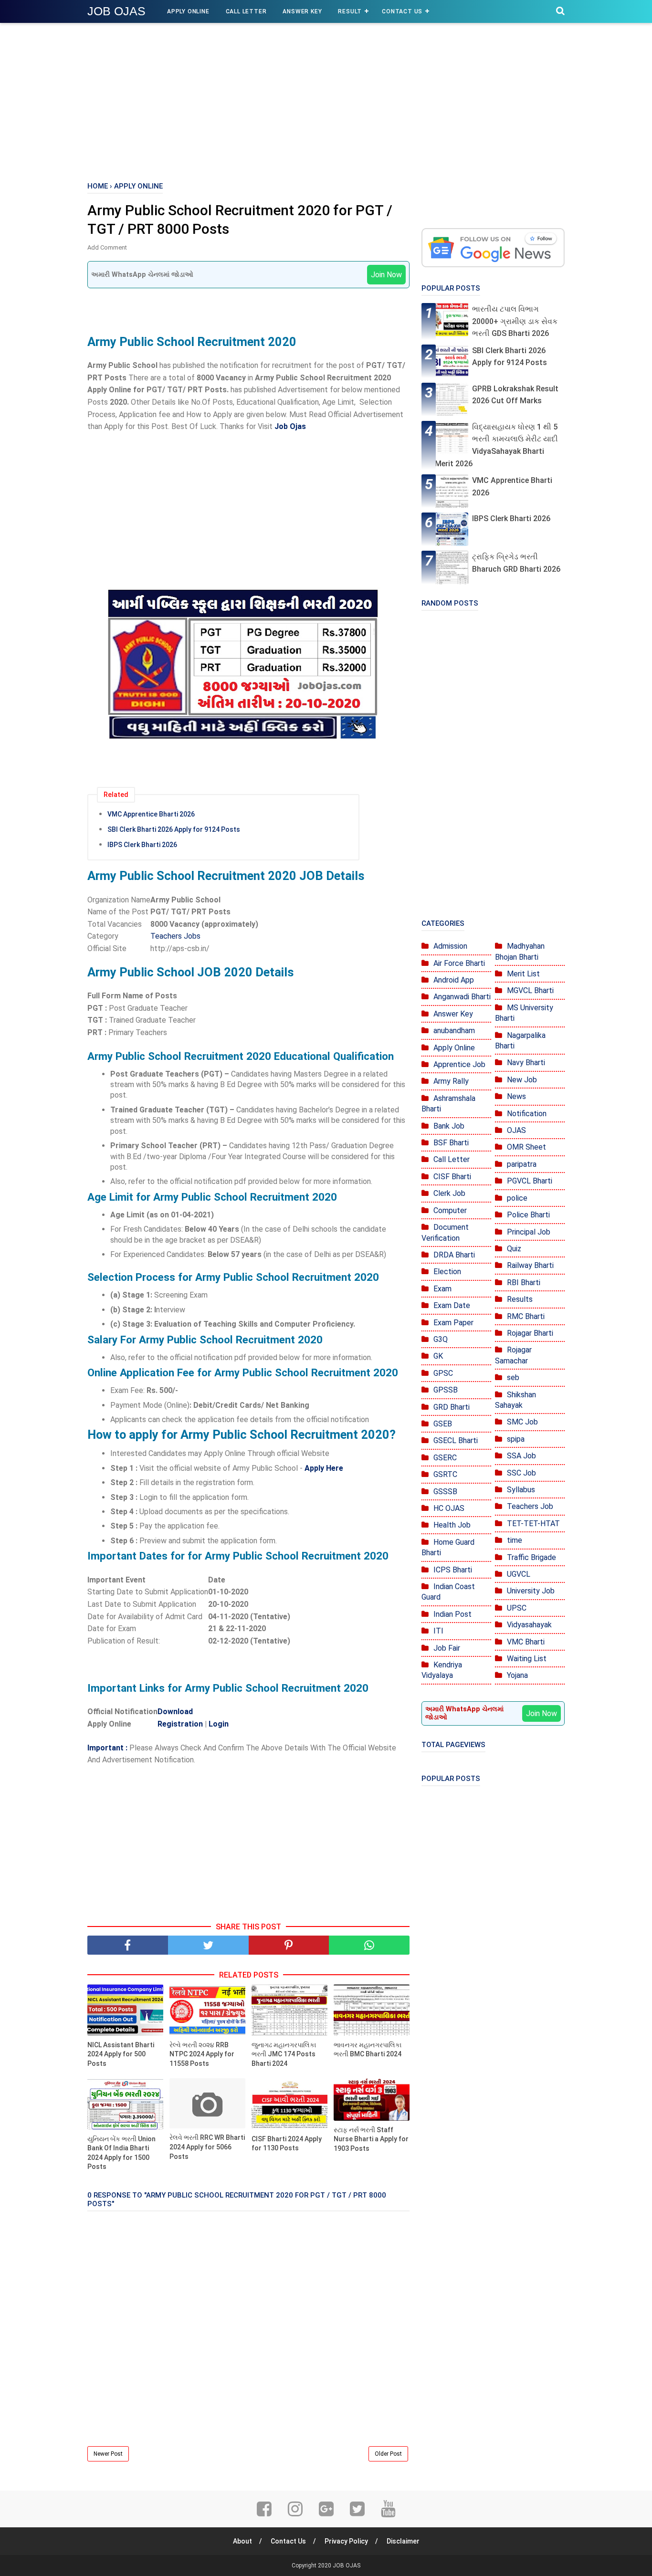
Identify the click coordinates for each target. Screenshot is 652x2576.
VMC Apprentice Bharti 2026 (151, 814)
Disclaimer (403, 2541)
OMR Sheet (526, 1147)
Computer (450, 1210)
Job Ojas (290, 426)
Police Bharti (528, 1215)
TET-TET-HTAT (533, 1524)
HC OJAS (449, 1508)
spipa (516, 1439)
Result (350, 11)
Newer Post (108, 2454)
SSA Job (521, 1456)
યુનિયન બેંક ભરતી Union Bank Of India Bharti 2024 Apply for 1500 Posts (121, 2153)
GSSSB (445, 1492)
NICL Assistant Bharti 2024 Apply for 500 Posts (121, 2054)
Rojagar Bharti (530, 1333)
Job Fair (447, 1648)
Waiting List (527, 1659)
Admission (450, 946)
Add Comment (107, 247)
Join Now (386, 275)
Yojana (517, 1675)
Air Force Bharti (459, 963)
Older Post (388, 2454)
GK (438, 1356)
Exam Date (452, 1305)
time (515, 1540)
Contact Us (402, 11)
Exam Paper (453, 1323)
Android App (454, 980)
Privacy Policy (346, 2541)
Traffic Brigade (531, 1557)
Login (219, 1724)
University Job (531, 1591)
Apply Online (188, 11)
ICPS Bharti (453, 1570)
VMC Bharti (526, 1642)
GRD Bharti (452, 1407)
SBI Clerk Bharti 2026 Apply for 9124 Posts (174, 829)
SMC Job (522, 1422)
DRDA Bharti (454, 1255)
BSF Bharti (451, 1143)
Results (520, 1299)
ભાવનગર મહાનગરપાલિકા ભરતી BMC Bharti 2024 (368, 2050)
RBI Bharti (524, 1283)
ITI (438, 1631)
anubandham (454, 1031)
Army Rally (451, 1081)
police (517, 1198)
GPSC (443, 1373)
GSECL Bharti (456, 1440)
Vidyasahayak (529, 1625)
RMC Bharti (526, 1316)
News (516, 1096)
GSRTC (445, 1474)
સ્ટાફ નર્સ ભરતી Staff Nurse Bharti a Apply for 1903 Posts (371, 2139)
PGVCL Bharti (530, 1181)
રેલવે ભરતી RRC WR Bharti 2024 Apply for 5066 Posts (207, 2147)
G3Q (441, 1339)
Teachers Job (530, 1506)
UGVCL (519, 1574)
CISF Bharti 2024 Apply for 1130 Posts (287, 2144)
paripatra (522, 1164)
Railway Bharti (530, 1265)
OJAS (516, 1130)
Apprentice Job (459, 1064)
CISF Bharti (452, 1177)
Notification (527, 1114)
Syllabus (521, 1490)
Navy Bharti (526, 1063)
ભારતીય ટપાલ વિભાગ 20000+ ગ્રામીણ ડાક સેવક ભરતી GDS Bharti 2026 (515, 321)
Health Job (452, 1525)
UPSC (517, 1608)
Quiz (514, 1249)
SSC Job (521, 1473)
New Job (522, 1080)
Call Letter (246, 11)
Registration (181, 1724)
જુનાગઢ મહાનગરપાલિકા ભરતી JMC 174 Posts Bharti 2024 (284, 2054)
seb (513, 1377)
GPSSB (446, 1390)
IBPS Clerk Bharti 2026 (142, 845)
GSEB (443, 1424)
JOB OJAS (116, 11)
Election (447, 1272)
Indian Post (452, 1614)
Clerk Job (449, 1193)
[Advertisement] (326, 100)
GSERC (445, 1458)
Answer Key (302, 11)
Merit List (523, 974)
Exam (442, 1289)
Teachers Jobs (175, 936)
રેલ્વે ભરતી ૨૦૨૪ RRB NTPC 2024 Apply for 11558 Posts (202, 2054)
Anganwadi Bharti (462, 997)
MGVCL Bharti (530, 990)
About (242, 2541)
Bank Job (449, 1126)
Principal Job (529, 1232)
